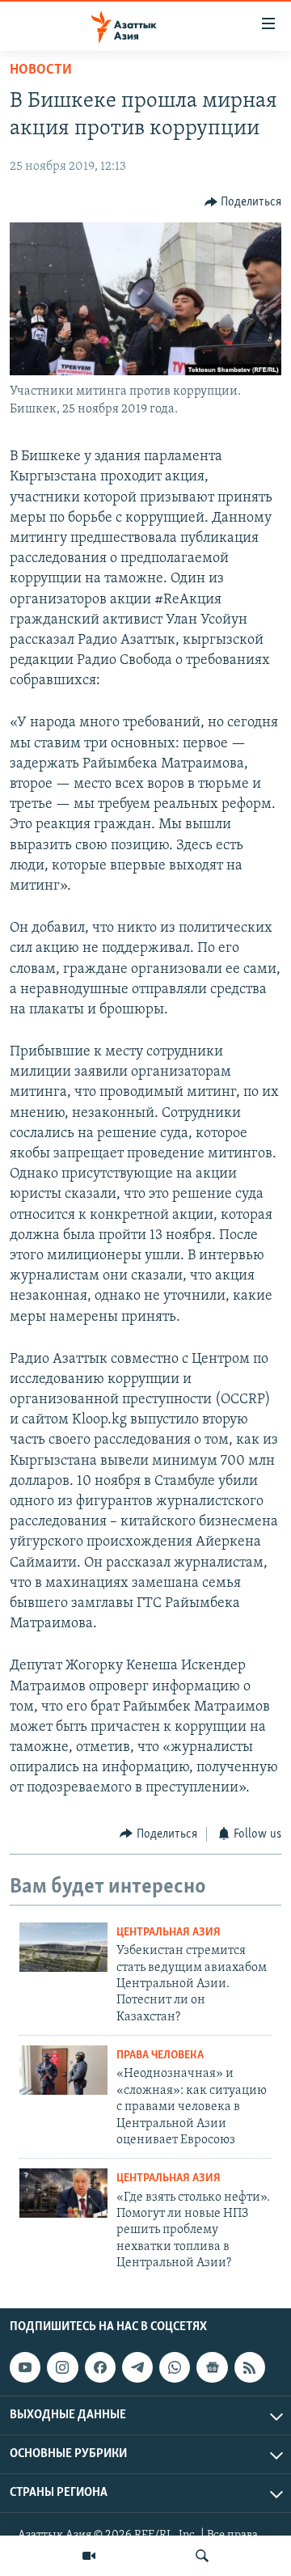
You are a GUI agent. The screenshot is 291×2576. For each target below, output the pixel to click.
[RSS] (250, 2368)
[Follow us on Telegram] (137, 2368)
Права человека (160, 2056)
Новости (41, 70)
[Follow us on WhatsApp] (175, 2368)
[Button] (243, 202)
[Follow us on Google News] (212, 2368)
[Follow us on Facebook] (100, 2368)
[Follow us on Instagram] (62, 2368)
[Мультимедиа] (89, 2556)
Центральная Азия (169, 1933)
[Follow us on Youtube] (25, 2368)
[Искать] (202, 2556)
